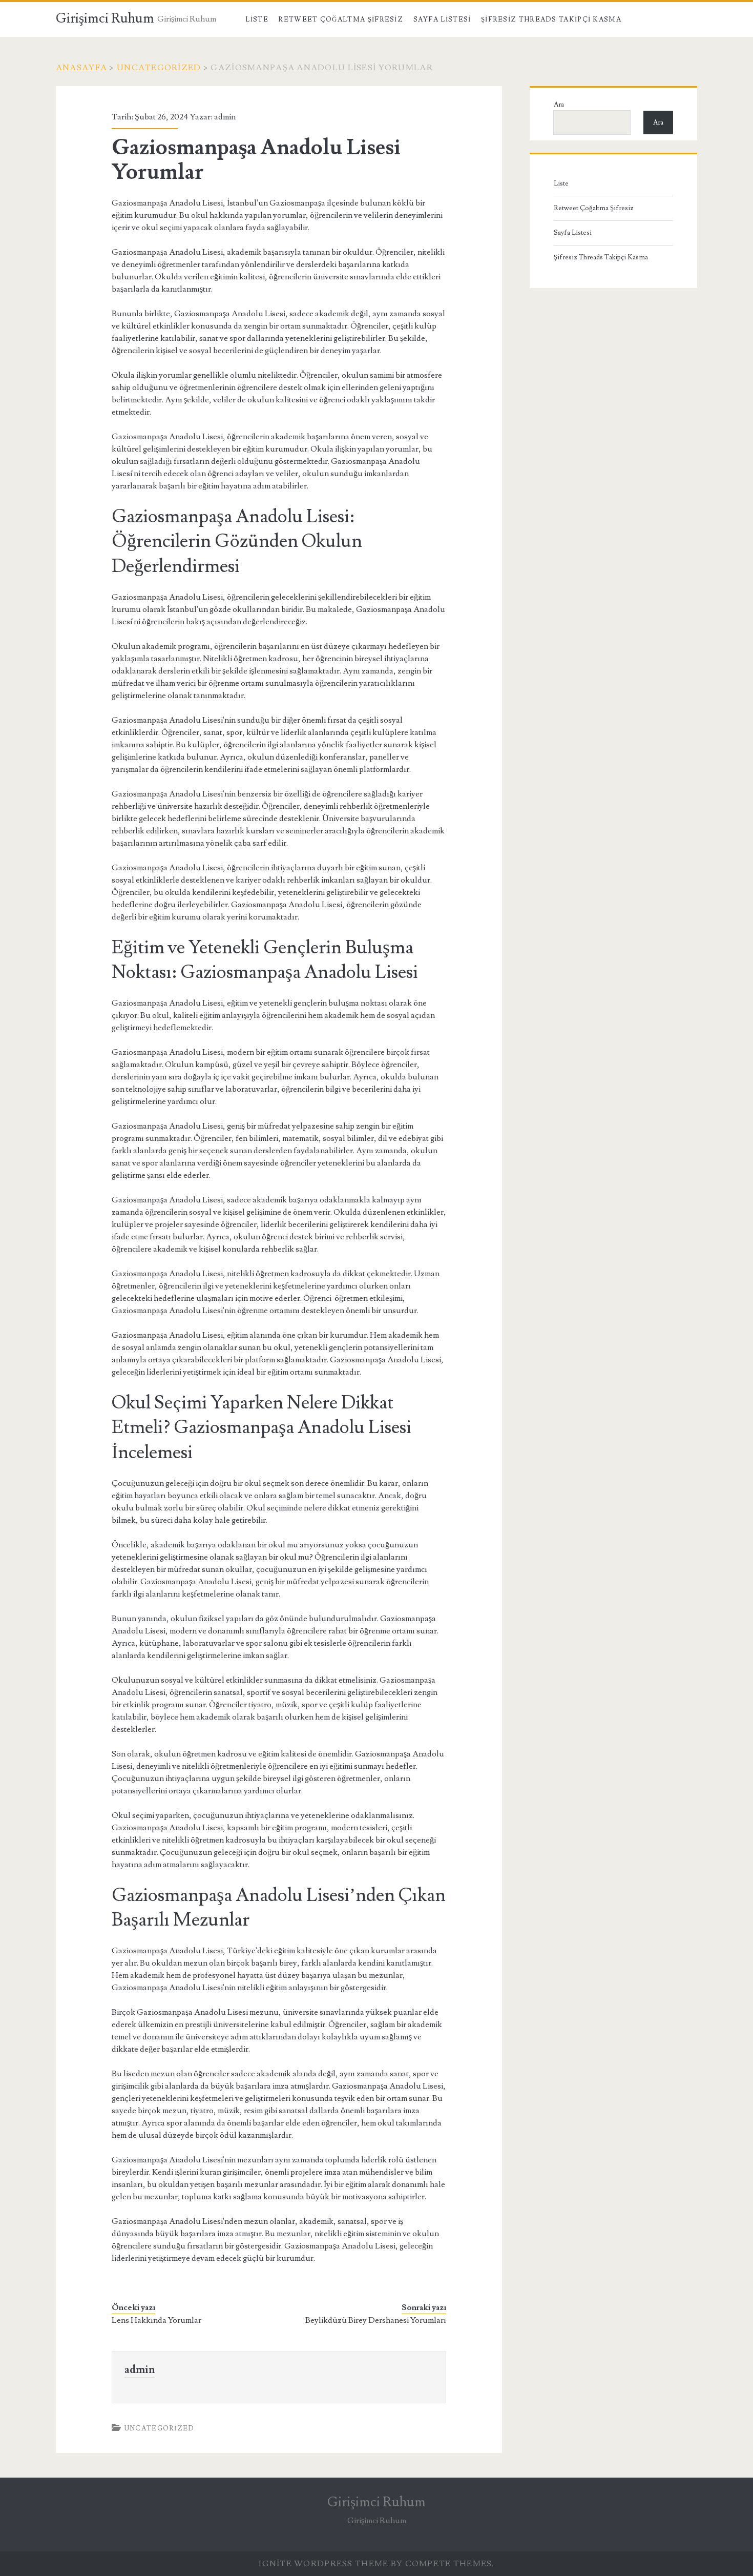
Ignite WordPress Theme (323, 2564)
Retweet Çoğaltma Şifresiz (341, 19)
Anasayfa (81, 68)
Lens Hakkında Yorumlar (156, 2320)
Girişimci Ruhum (105, 18)
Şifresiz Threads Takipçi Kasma (551, 19)
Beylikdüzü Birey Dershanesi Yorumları (376, 2320)
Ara (559, 105)
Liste (257, 19)
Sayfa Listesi (442, 19)
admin (225, 117)
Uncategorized (159, 68)
